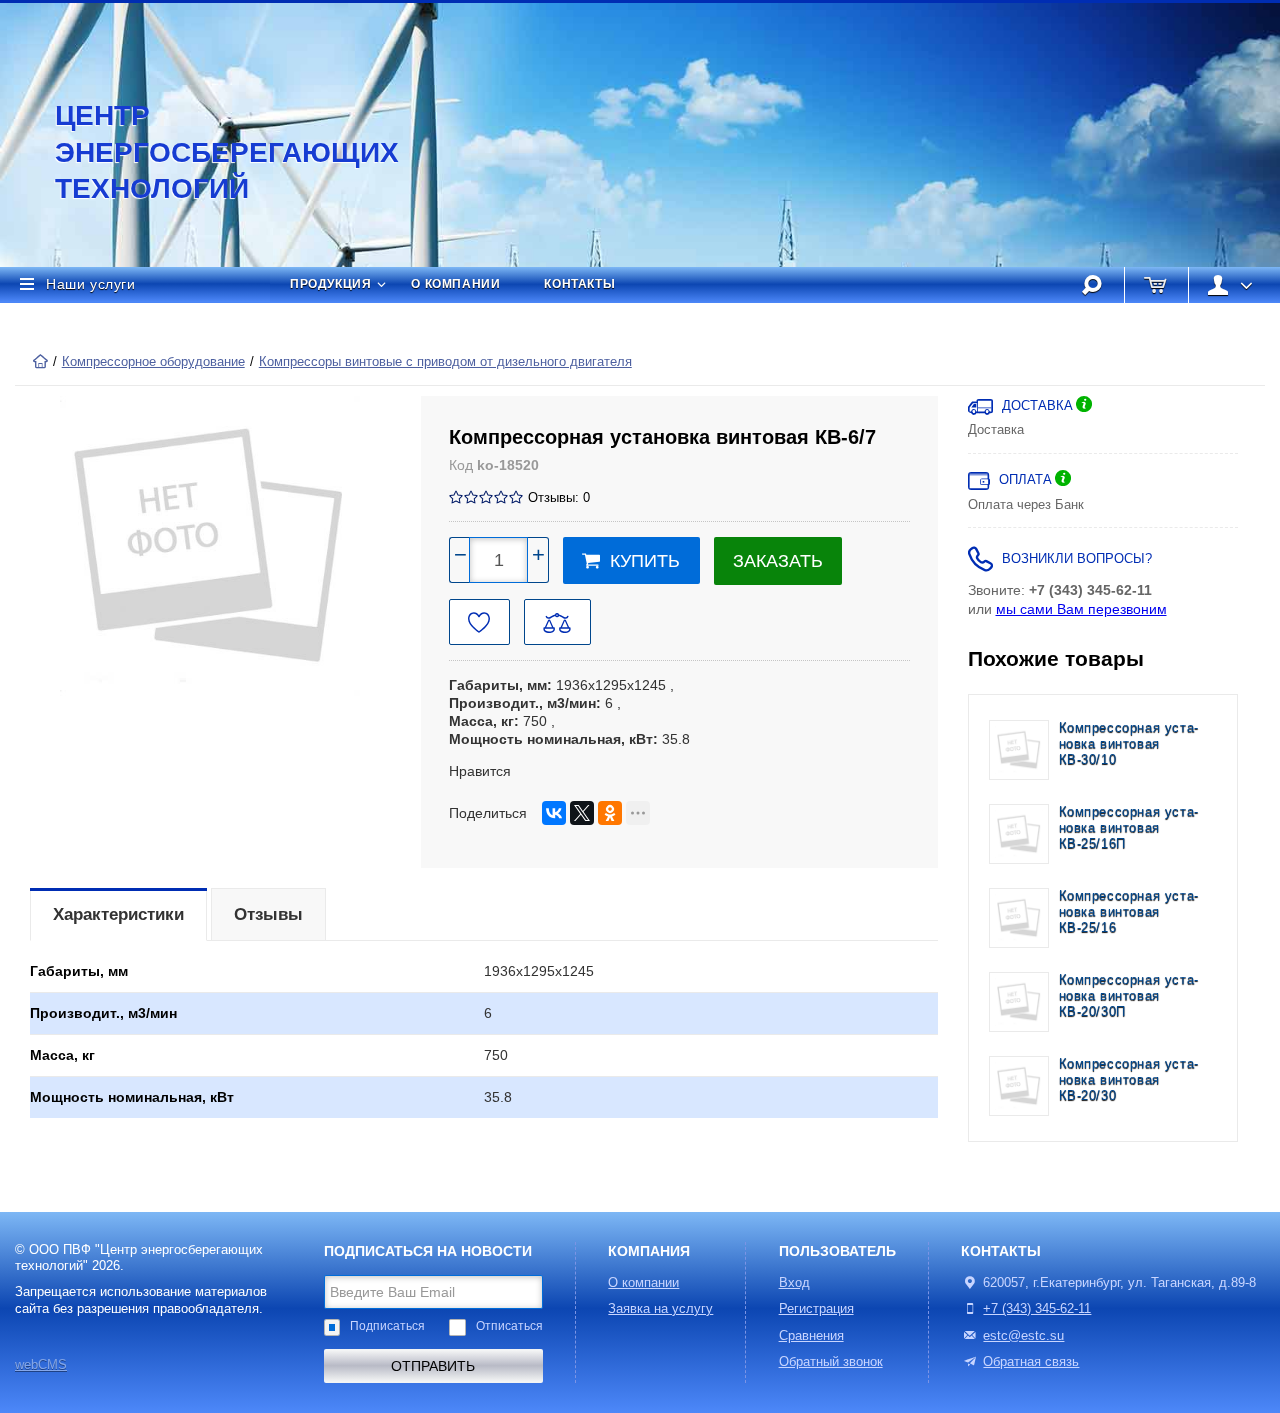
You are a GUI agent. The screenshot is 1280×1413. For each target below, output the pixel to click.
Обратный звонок (831, 1362)
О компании (455, 284)
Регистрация (816, 1309)
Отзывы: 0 (559, 498)
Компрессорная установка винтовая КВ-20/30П (1129, 996)
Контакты (579, 284)
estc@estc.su (1023, 1336)
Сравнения (811, 1336)
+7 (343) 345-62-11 (1037, 1309)
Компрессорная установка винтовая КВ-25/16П (1129, 828)
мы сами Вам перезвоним (1081, 609)
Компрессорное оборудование (153, 362)
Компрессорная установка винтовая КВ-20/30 (1129, 1080)
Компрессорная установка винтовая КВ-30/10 (1129, 744)
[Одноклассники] (610, 813)
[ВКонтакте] (554, 813)
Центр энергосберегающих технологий (205, 152)
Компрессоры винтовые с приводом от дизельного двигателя (445, 362)
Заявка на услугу (660, 1309)
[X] (582, 813)
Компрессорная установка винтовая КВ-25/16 (1129, 912)
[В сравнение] (557, 622)
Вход (794, 1283)
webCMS (41, 1365)
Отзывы (268, 914)
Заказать (778, 561)
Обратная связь (1031, 1362)
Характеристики (118, 914)
